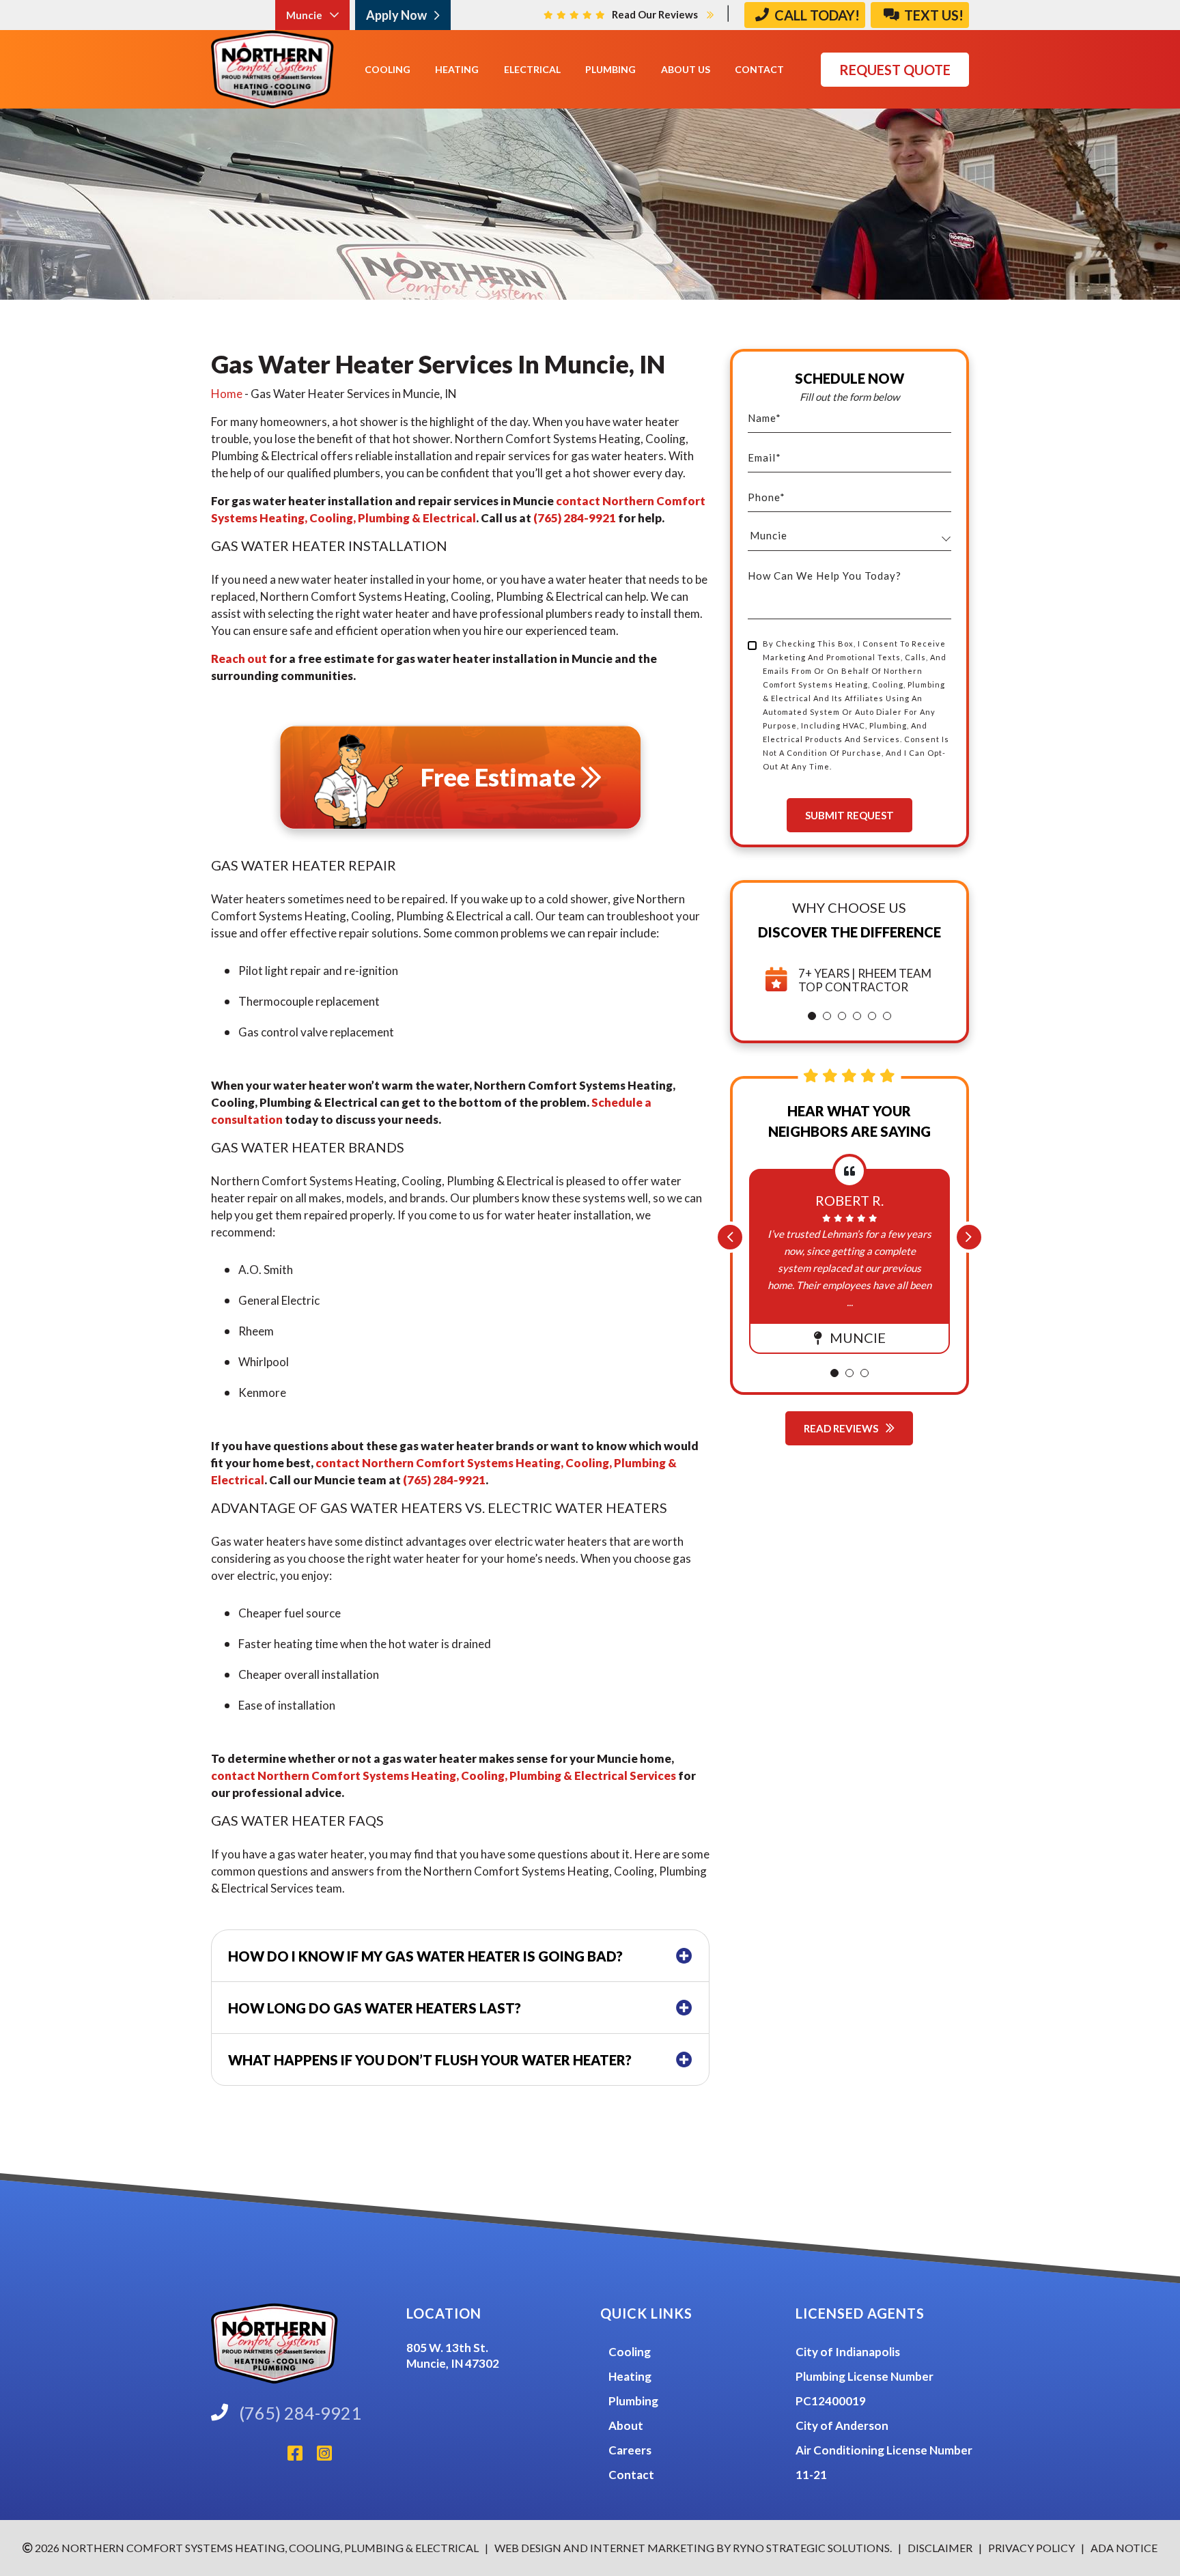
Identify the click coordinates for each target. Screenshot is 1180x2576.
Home (227, 394)
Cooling (630, 2352)
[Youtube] (282, 2457)
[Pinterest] (260, 2457)
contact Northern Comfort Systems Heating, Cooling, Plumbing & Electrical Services (444, 1775)
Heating (630, 2376)
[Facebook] (302, 2457)
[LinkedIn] (249, 2457)
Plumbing (633, 2401)
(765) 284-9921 (575, 518)
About (626, 2425)
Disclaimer (941, 2548)
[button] (812, 1016)
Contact (631, 2475)
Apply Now (397, 15)
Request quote (895, 70)
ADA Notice (1124, 2548)
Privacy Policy (1030, 2548)
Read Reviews (842, 1428)
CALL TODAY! (816, 15)
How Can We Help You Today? (825, 576)
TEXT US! (932, 15)
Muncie (305, 15)
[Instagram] (330, 2457)
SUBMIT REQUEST (849, 815)
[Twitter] (271, 2457)
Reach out (239, 659)
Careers (630, 2450)
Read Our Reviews (656, 14)
